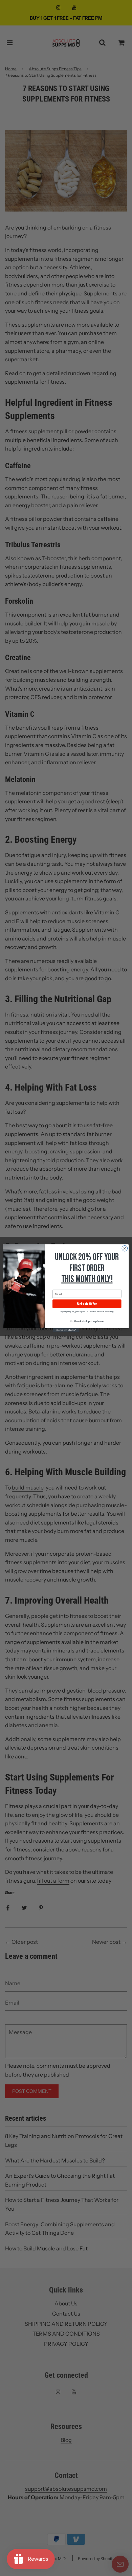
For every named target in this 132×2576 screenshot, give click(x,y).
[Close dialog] (125, 1248)
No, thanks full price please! (87, 1321)
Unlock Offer (87, 1304)
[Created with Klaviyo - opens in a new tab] (66, 1330)
